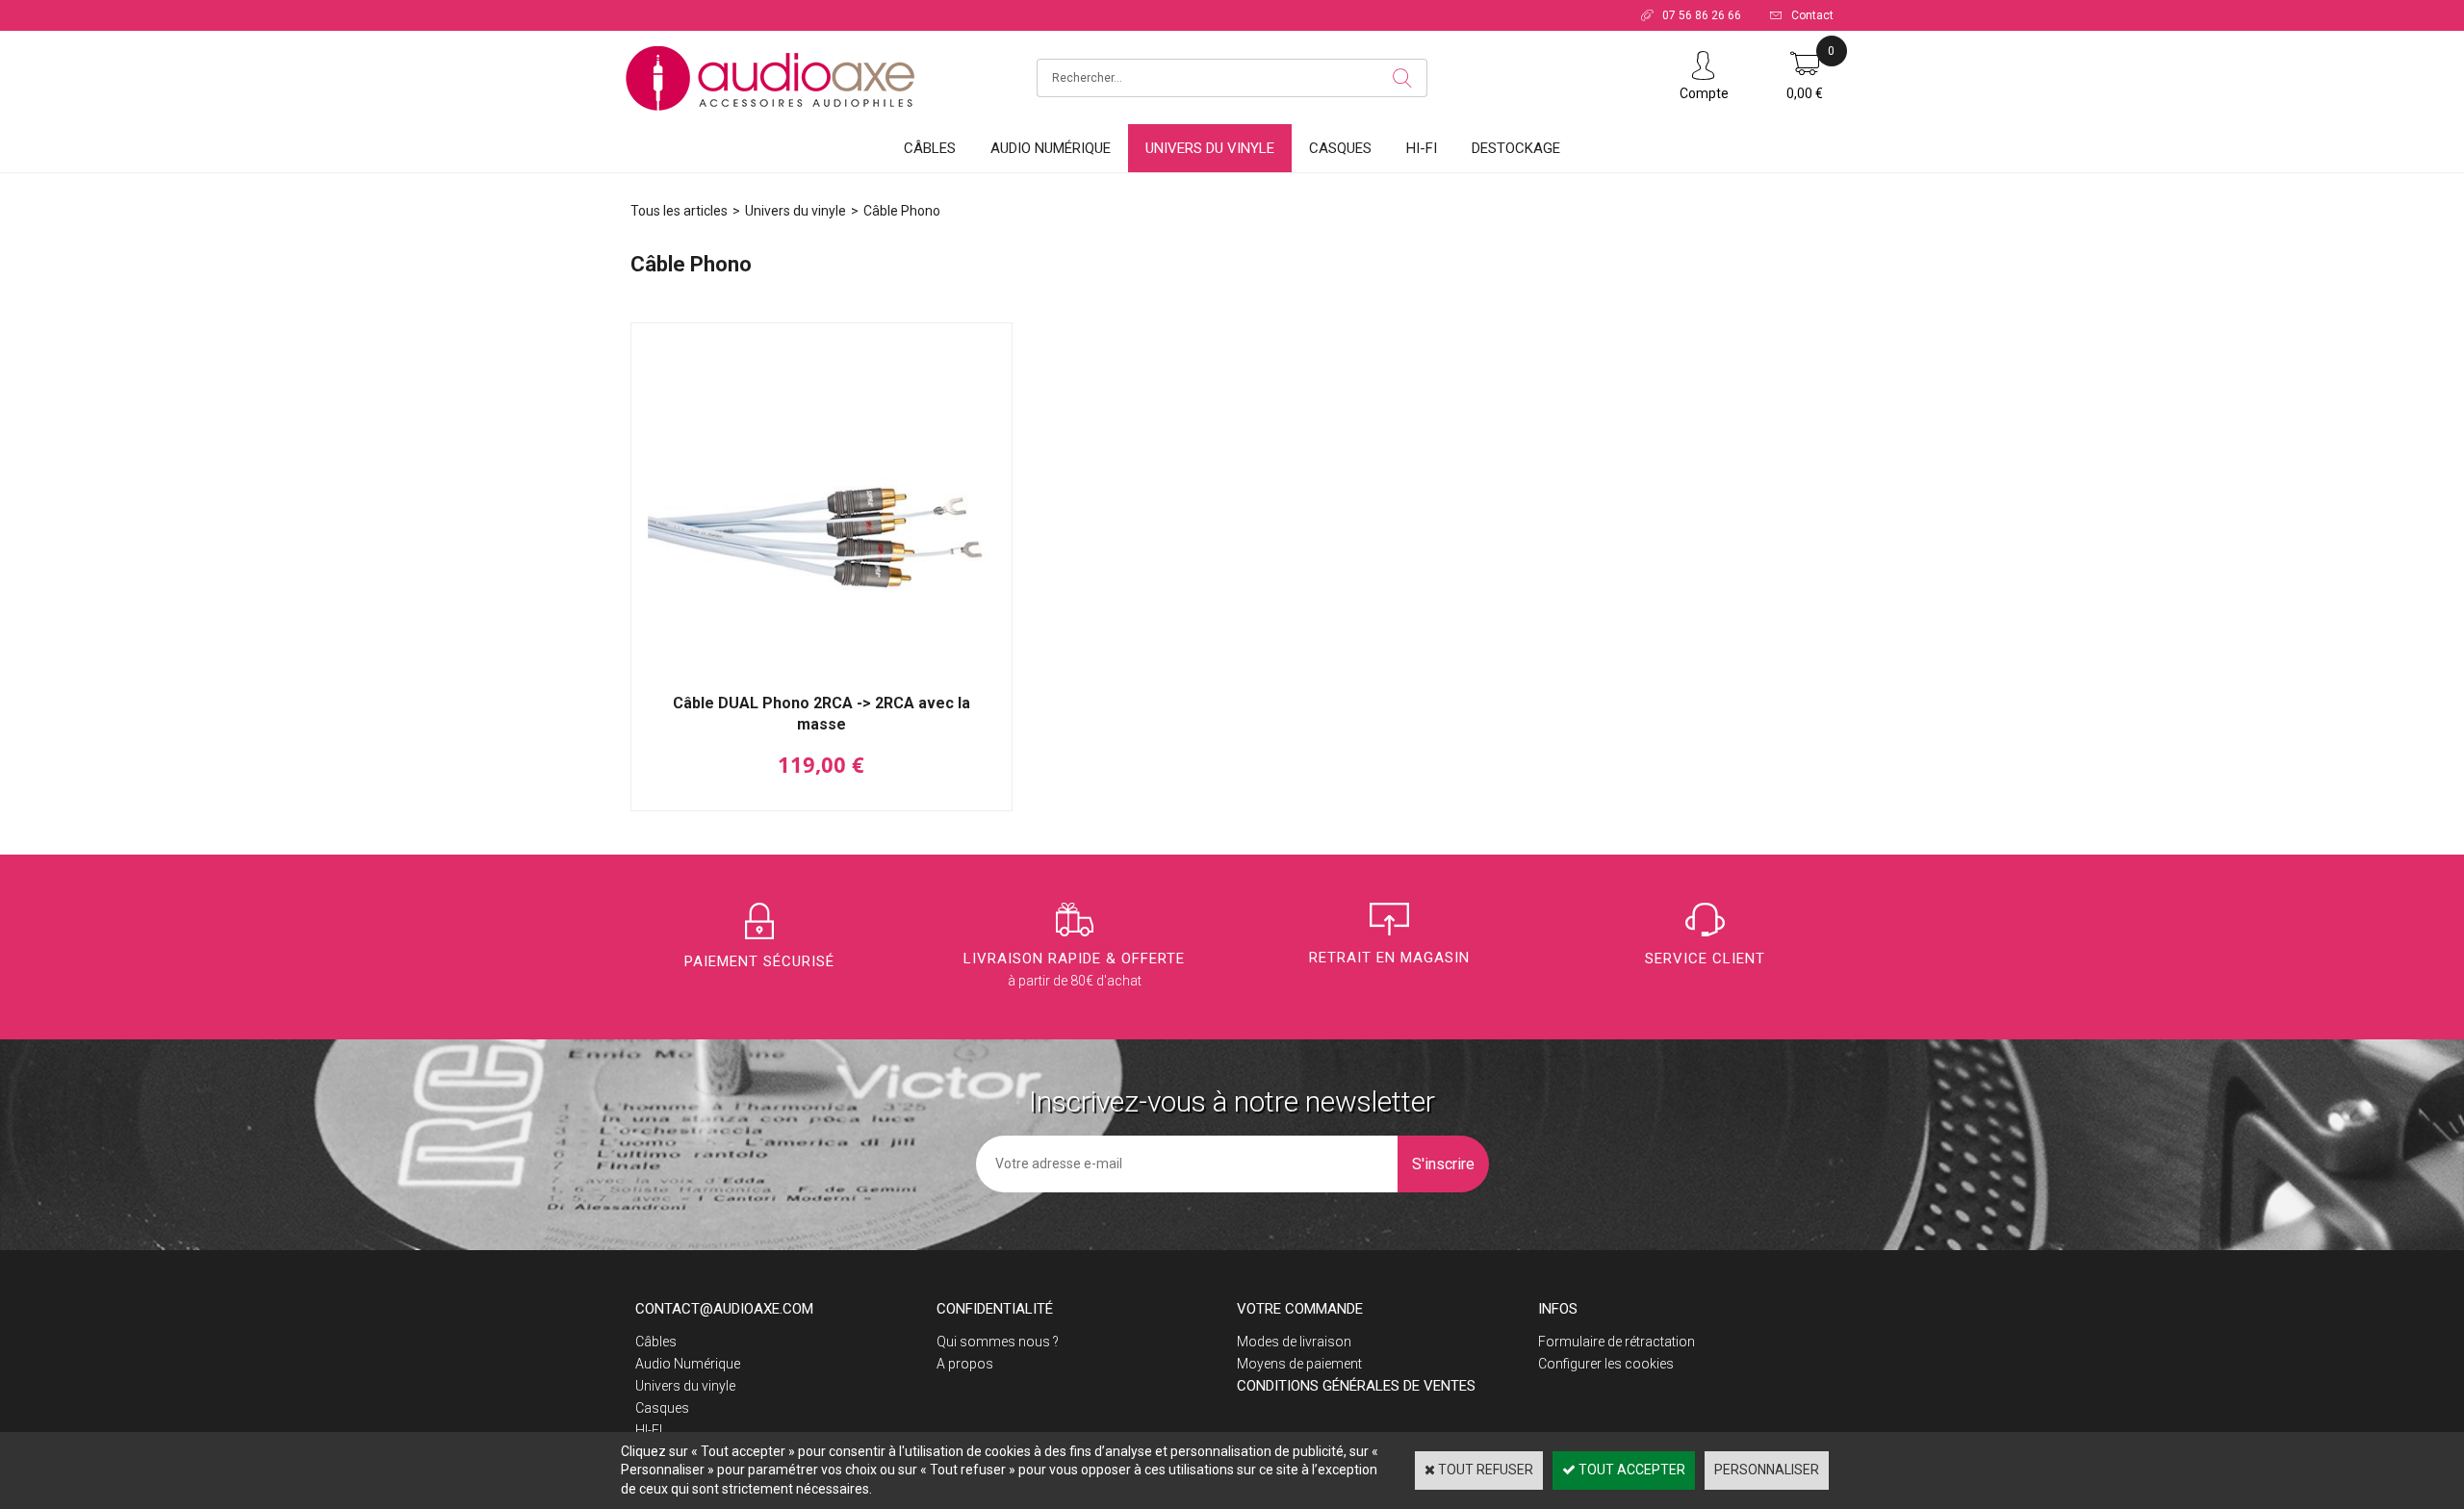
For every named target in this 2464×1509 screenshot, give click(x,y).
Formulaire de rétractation (1617, 1342)
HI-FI (1422, 148)
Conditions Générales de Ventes (1356, 1386)
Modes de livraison (1294, 1342)
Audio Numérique (1051, 148)
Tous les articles (679, 211)
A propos (965, 1364)
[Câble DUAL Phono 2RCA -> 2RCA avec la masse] (821, 682)
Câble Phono (902, 211)
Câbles (930, 148)
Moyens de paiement (1299, 1364)
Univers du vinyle (1210, 148)
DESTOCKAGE (1516, 148)
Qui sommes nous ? (998, 1342)
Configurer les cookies (1606, 1364)
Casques (1340, 148)
